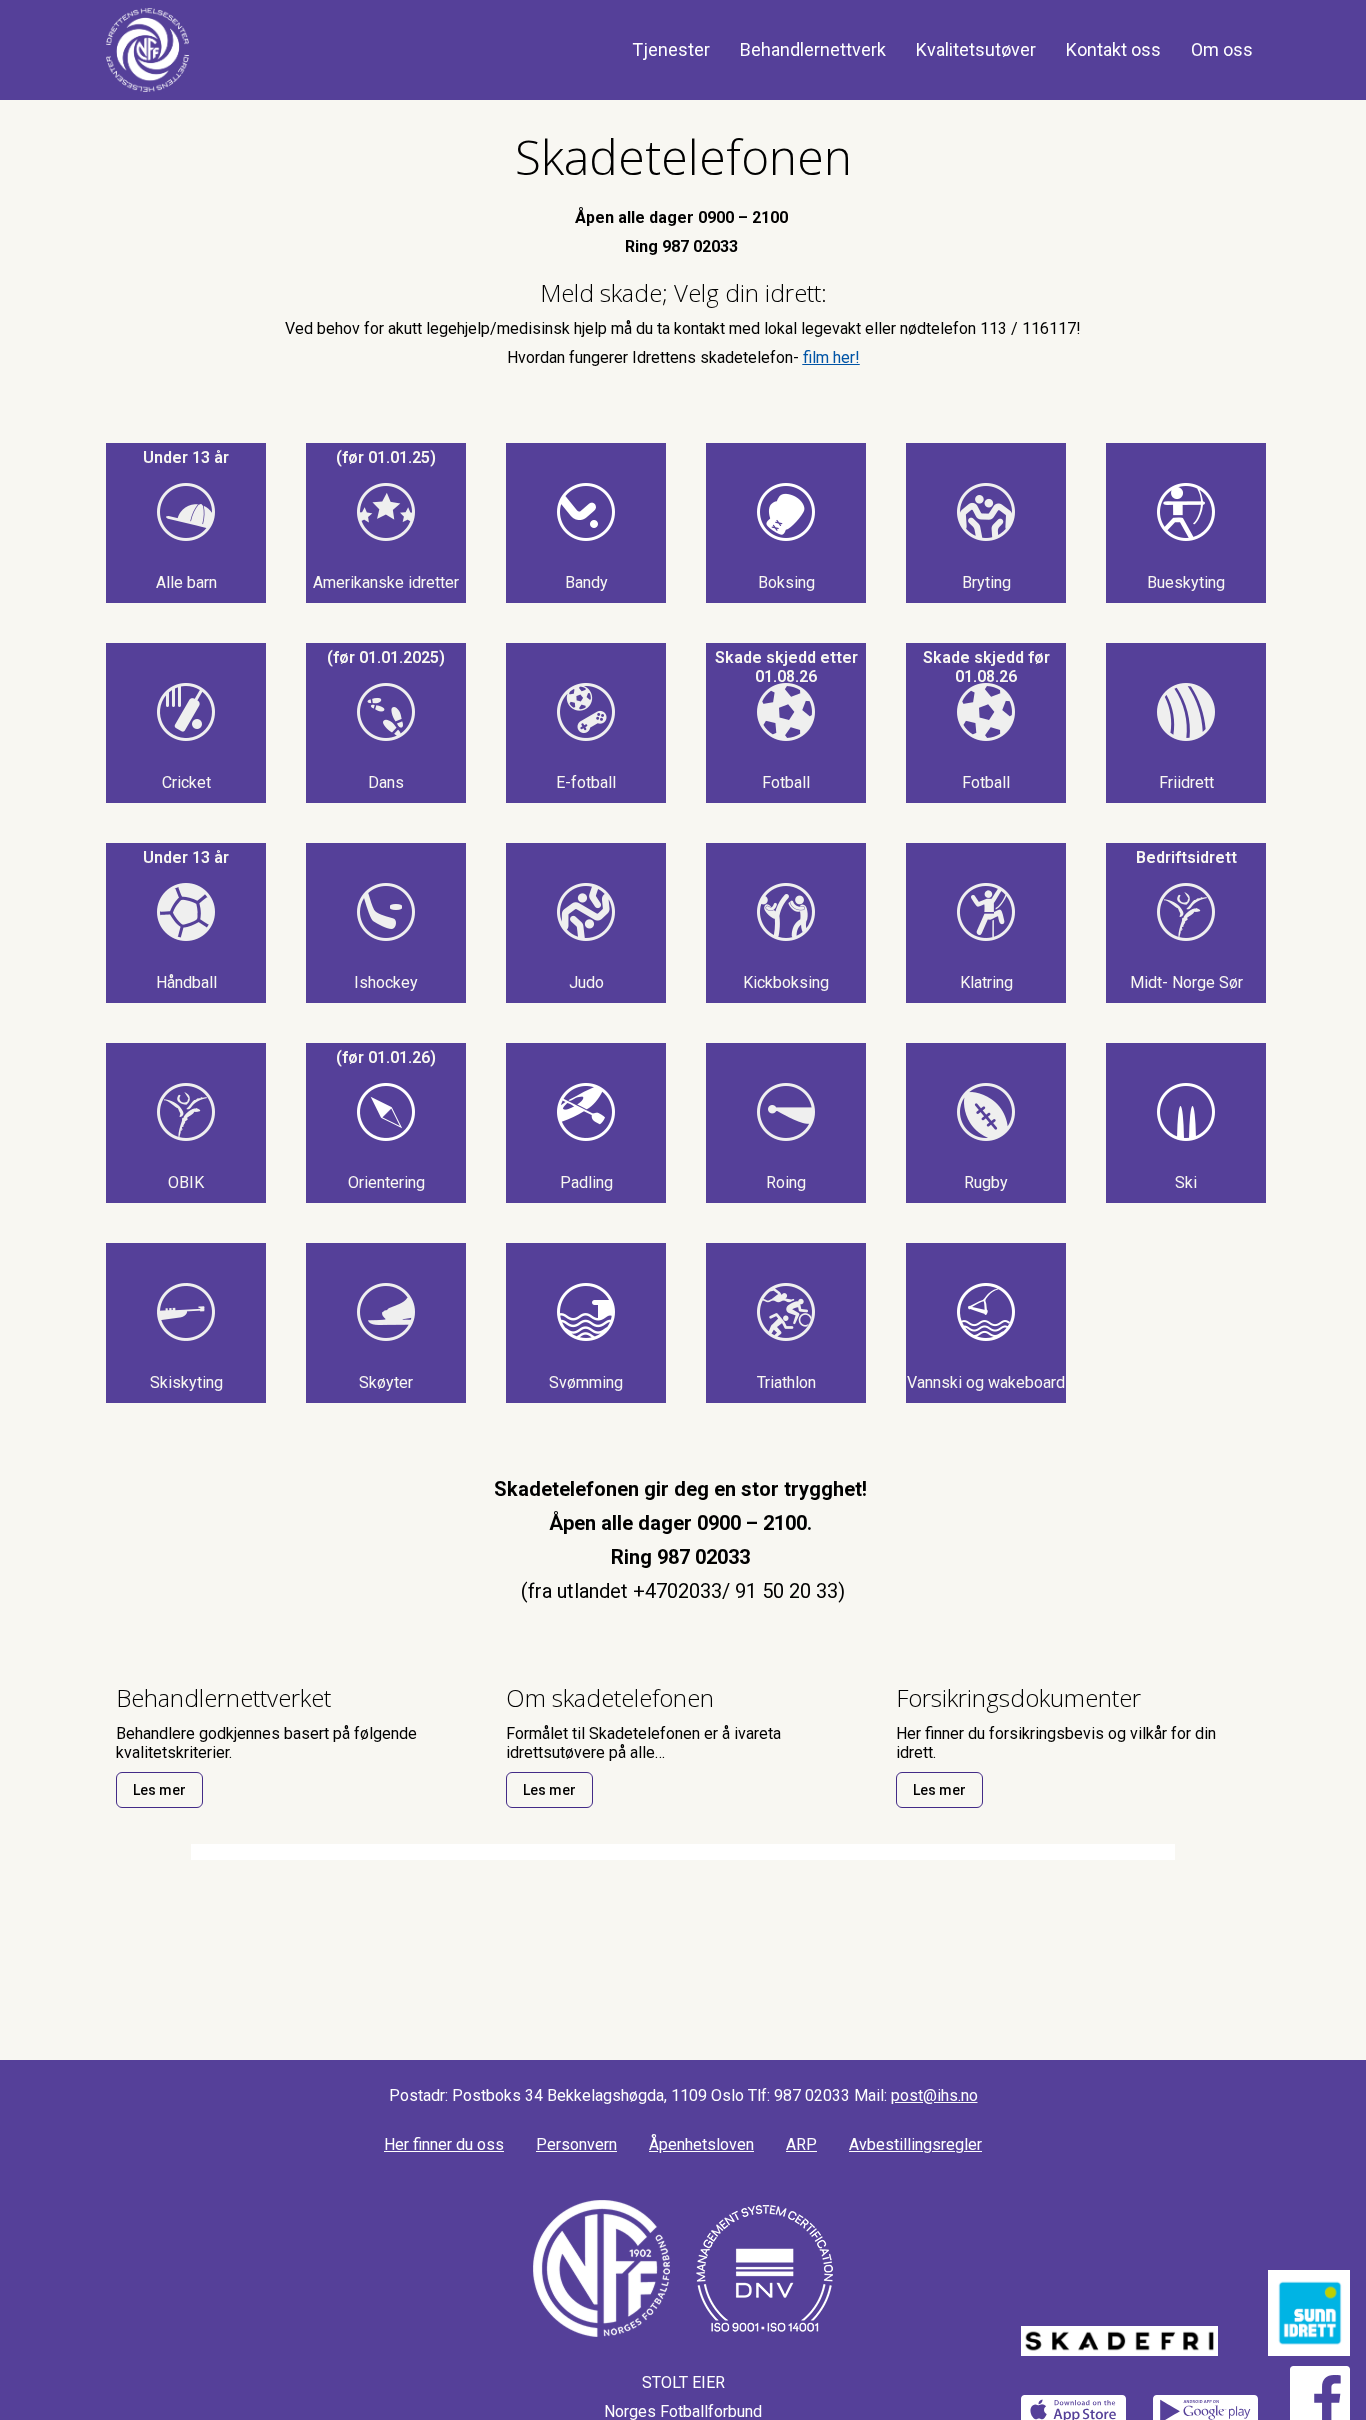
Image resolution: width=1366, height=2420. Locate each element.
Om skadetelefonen (610, 1697)
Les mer (159, 1790)
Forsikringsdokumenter (1018, 1697)
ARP (801, 2144)
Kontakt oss (1113, 49)
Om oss (1222, 49)
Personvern (576, 2144)
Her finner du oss (444, 2144)
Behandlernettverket (223, 1697)
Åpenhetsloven (701, 2144)
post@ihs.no (934, 2095)
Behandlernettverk (813, 49)
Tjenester (671, 49)
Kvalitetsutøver (976, 49)
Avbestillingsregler (915, 2144)
